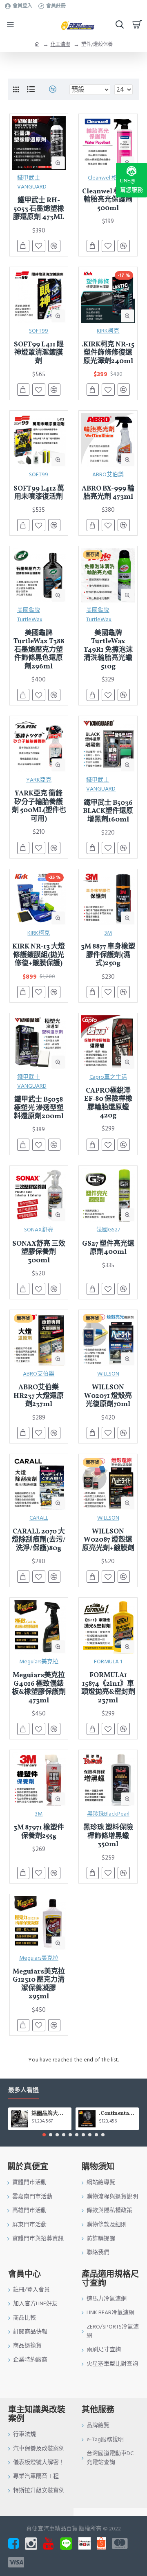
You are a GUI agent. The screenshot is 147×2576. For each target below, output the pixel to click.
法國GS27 (108, 1230)
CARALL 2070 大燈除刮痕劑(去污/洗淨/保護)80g (39, 1540)
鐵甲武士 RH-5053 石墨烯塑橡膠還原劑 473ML (39, 209)
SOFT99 (39, 331)
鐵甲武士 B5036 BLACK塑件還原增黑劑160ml (108, 812)
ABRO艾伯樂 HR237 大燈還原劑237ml (39, 1396)
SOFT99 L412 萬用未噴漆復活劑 (39, 493)
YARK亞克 (39, 780)
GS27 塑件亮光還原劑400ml (108, 1248)
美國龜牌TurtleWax (30, 615)
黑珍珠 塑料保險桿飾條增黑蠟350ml (108, 1836)
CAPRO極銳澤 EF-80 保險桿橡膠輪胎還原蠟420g (108, 1104)
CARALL (39, 1518)
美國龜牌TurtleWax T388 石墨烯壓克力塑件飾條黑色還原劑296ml (39, 650)
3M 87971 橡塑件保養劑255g (39, 1832)
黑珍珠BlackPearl (108, 1814)
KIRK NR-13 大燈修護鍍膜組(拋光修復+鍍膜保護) (39, 955)
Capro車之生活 (108, 1077)
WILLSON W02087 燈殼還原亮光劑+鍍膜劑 (108, 1540)
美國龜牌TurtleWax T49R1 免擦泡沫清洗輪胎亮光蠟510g (108, 650)
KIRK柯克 (108, 331)
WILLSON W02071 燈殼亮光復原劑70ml (108, 1396)
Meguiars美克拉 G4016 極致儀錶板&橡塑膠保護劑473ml (39, 1688)
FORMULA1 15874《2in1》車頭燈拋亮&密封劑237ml (108, 1688)
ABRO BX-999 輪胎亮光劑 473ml (108, 493)
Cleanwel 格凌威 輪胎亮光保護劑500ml (108, 200)
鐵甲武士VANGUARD (32, 182)
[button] (44, 2135)
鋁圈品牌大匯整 (50, 2114)
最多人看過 (23, 2091)
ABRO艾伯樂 (108, 475)
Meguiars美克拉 (39, 1662)
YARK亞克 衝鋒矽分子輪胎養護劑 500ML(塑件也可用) (39, 806)
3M (108, 933)
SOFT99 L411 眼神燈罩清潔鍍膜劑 (39, 353)
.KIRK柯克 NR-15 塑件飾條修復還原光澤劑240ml (108, 353)
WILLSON (108, 1374)
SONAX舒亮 (39, 1230)
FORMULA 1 (108, 1662)
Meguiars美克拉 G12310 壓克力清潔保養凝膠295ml (39, 1985)
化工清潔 (60, 45)
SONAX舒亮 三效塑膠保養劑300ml (39, 1252)
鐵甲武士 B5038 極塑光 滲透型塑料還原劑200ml (39, 1108)
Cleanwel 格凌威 (108, 178)
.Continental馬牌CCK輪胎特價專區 (117, 2114)
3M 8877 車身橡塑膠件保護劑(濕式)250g (108, 955)
